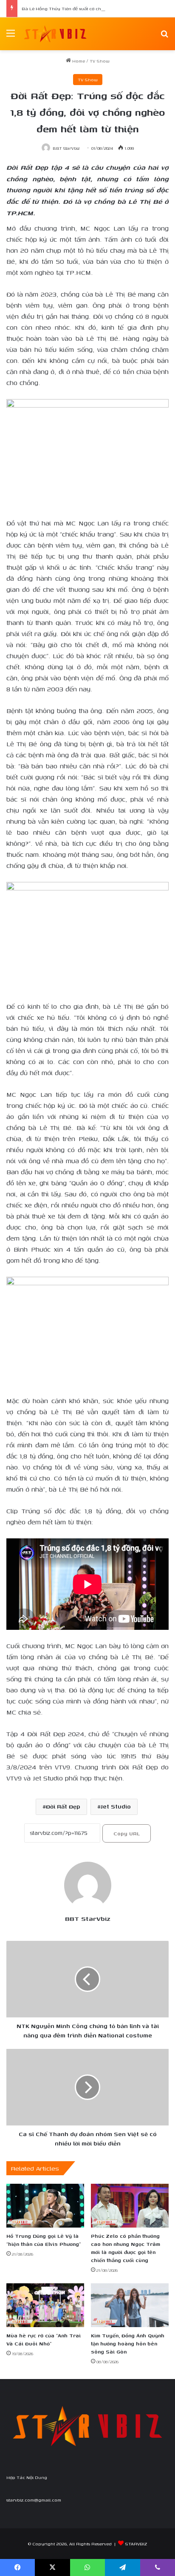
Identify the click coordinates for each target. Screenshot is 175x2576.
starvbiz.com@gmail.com (34, 2500)
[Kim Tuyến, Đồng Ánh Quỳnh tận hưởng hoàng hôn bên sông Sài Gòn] (130, 2305)
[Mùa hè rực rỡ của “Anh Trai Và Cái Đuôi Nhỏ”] (45, 2305)
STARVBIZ (136, 2544)
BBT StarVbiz (66, 148)
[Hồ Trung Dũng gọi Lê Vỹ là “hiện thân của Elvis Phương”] (45, 2206)
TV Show (100, 61)
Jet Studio (116, 1807)
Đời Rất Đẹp (63, 1807)
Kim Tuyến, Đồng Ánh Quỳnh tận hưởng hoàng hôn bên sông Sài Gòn (128, 2344)
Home (78, 61)
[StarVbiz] (55, 34)
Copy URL (127, 1833)
